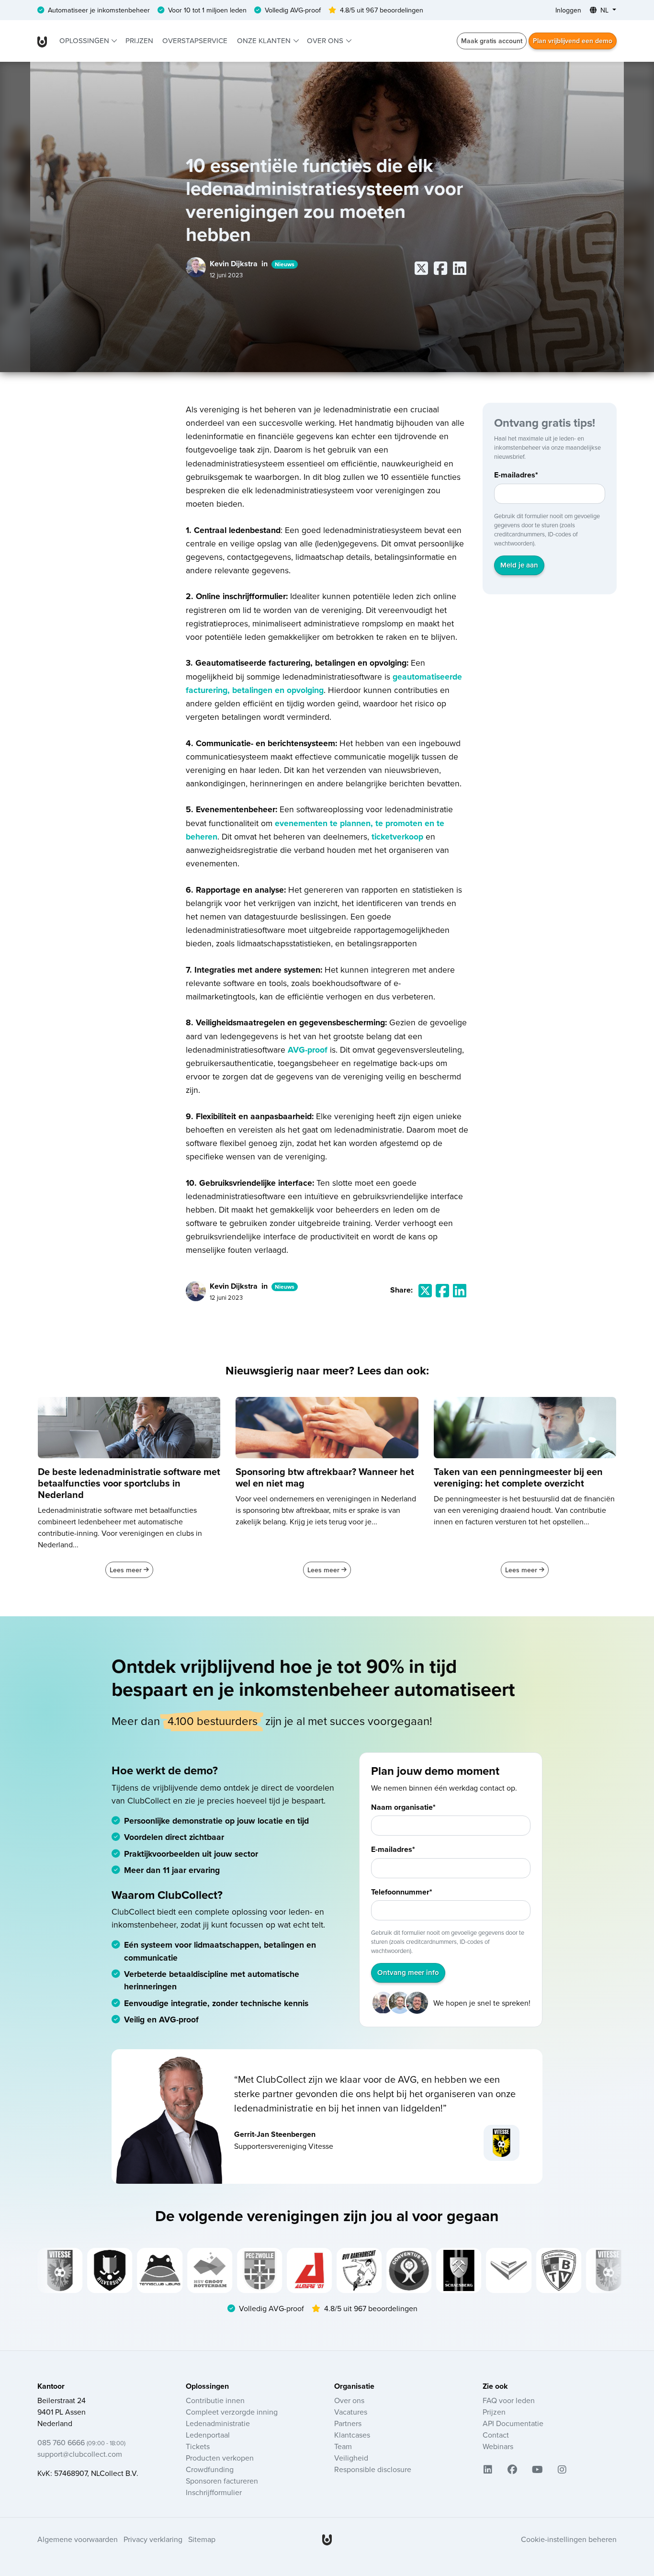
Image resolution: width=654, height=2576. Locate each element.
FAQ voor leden (509, 2400)
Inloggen (568, 10)
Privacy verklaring (153, 2539)
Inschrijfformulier (214, 2492)
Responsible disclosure (373, 2469)
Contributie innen (215, 2400)
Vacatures (351, 2412)
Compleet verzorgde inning (232, 2412)
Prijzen (139, 40)
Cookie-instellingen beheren (569, 2539)
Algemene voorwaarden (78, 2539)
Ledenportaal (208, 2435)
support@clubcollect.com (80, 2454)
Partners (348, 2423)
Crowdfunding (210, 2469)
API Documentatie (513, 2423)
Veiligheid (351, 2458)
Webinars (498, 2446)
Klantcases (352, 2435)
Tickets (198, 2446)
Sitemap (202, 2539)
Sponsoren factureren (222, 2481)
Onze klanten (265, 40)
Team (343, 2446)
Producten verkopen (220, 2458)
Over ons (326, 40)
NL (604, 10)
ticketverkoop (397, 836)
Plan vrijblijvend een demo (573, 41)
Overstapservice (195, 40)
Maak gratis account (492, 41)
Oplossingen (85, 40)
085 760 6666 (81, 2442)
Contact (496, 2435)
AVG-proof (309, 1050)
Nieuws (285, 264)
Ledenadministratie (218, 2423)
